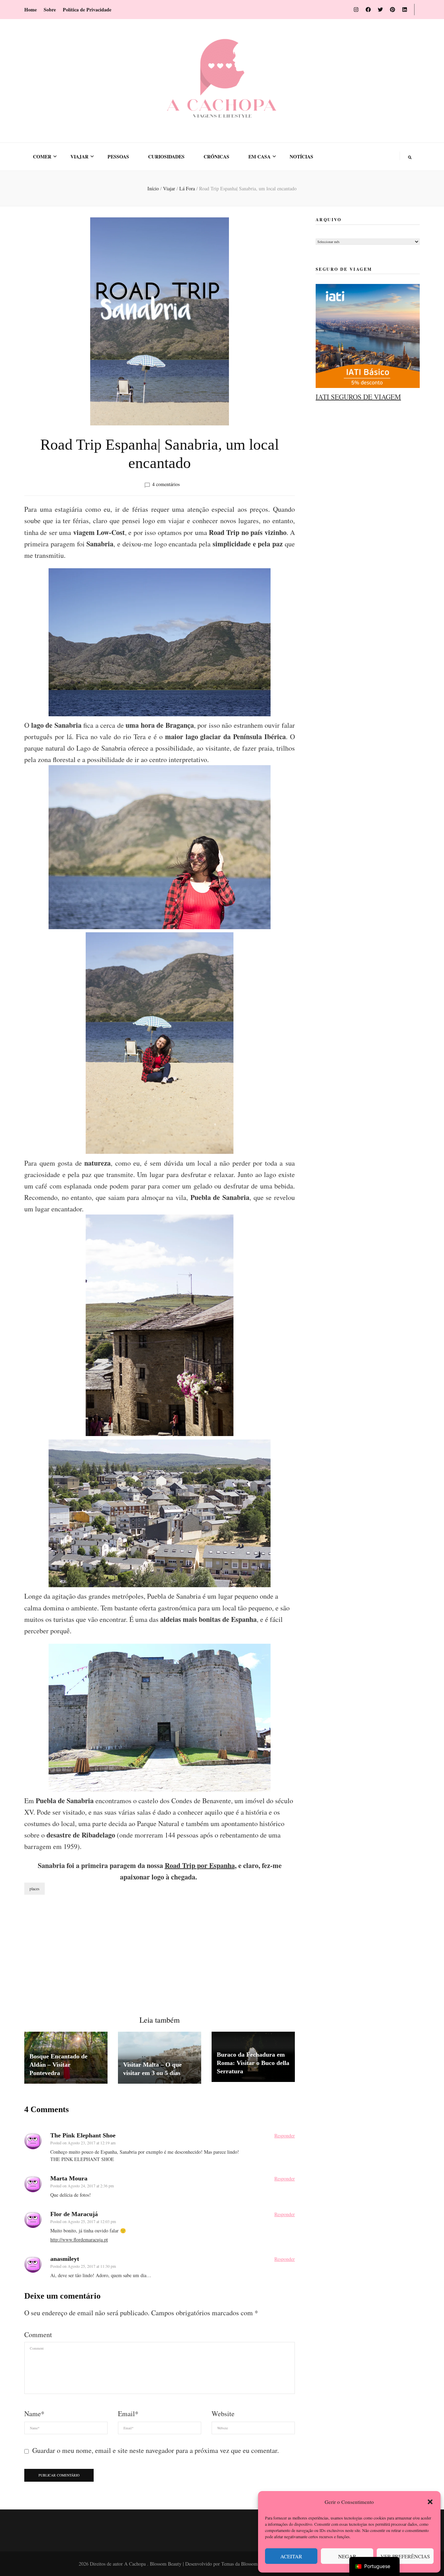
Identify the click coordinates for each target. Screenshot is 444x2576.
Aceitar (291, 2556)
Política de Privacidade (87, 10)
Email (128, 2414)
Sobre (50, 10)
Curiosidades (166, 157)
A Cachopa (136, 2564)
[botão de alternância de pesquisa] (410, 158)
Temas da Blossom (240, 2564)
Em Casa (259, 157)
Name (34, 2414)
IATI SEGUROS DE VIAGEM (358, 397)
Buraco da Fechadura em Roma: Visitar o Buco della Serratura (253, 2063)
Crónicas (216, 157)
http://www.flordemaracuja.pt (79, 2240)
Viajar (79, 157)
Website (223, 2414)
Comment (38, 2335)
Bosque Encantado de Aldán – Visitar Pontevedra (58, 2065)
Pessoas (118, 157)
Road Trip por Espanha (200, 1865)
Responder (285, 2136)
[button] (430, 2502)
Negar (347, 2556)
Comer (42, 157)
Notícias (301, 157)
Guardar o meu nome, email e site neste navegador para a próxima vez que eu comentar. (156, 2450)
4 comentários (166, 484)
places (35, 1888)
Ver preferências (405, 2556)
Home (31, 10)
